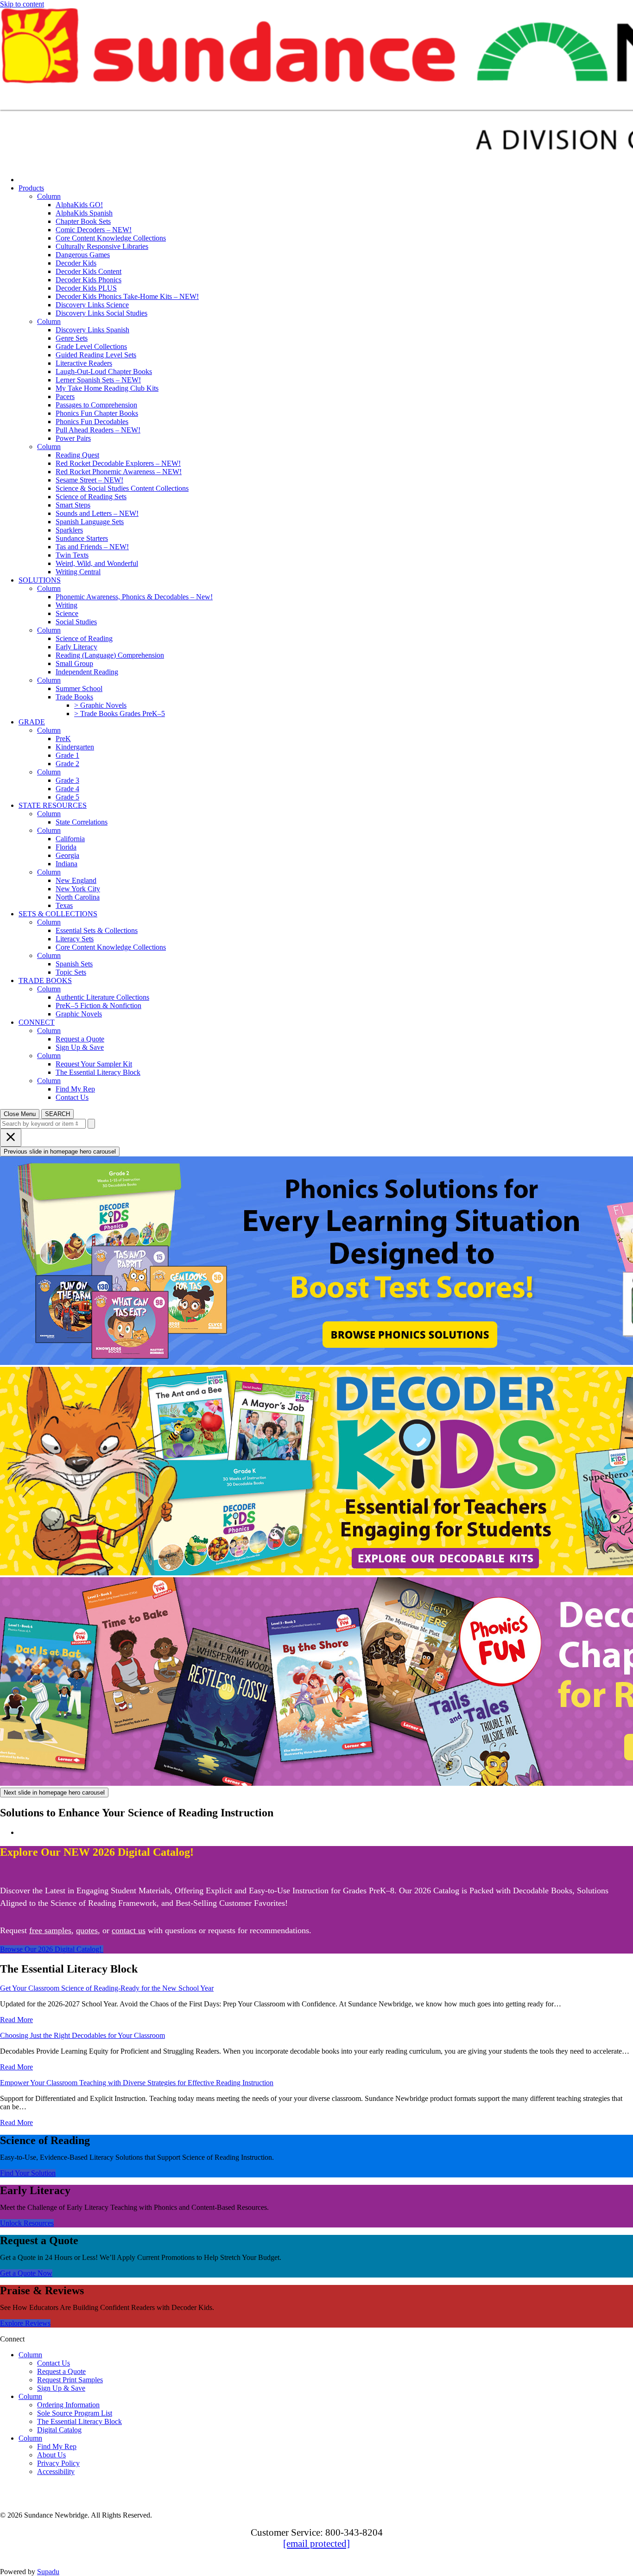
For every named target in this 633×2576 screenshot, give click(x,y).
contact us (129, 1930)
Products (31, 188)
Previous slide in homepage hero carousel (60, 1152)
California (70, 839)
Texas (64, 905)
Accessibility (56, 2471)
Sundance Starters (82, 538)
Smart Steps (73, 505)
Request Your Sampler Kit (94, 1064)
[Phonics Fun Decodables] (316, 1682)
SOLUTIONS (40, 580)
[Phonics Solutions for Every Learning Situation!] (316, 1262)
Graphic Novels (79, 1014)
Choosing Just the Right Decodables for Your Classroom (82, 2035)
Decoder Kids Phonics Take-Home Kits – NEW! (127, 296)
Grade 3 (67, 780)
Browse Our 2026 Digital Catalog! (52, 1949)
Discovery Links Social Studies (101, 313)
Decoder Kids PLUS (86, 288)
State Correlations (82, 822)
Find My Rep (75, 1089)
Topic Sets (71, 972)
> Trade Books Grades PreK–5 (120, 714)
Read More (16, 2020)
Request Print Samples (70, 2380)
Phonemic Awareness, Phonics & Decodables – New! (134, 597)
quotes (87, 1930)
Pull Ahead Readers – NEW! (98, 430)
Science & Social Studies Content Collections (122, 488)
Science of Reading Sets (91, 497)
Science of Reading (84, 638)
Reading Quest (77, 455)
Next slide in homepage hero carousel (54, 1792)
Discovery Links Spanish (92, 330)
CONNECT (37, 1022)
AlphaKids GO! (79, 205)
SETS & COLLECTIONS (58, 914)
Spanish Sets (74, 964)
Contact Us (72, 1097)
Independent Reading (87, 672)
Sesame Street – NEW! (89, 480)
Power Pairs (73, 438)
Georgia (67, 855)
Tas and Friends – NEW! (92, 547)
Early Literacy (76, 647)
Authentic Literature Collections (102, 997)
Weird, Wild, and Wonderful (97, 563)
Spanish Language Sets (90, 522)
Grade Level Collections (91, 346)
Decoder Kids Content (89, 271)
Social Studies (76, 622)
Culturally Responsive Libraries (102, 246)
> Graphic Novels (100, 705)
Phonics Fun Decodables (92, 422)
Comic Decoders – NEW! (94, 230)
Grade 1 (67, 755)
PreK (63, 739)
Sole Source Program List (75, 2413)
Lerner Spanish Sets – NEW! (98, 380)
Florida (66, 847)
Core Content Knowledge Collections (111, 238)
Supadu (48, 2572)
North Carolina (78, 897)
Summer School (79, 688)
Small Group (74, 663)
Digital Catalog (59, 2430)
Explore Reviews (25, 2323)
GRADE (32, 722)
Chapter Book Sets (83, 221)
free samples (50, 1930)
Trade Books (74, 697)
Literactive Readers (84, 363)
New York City (78, 889)
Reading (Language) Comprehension (110, 655)
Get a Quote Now (26, 2273)
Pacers (65, 397)
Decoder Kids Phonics (89, 280)
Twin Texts (72, 555)
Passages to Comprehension (96, 405)
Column (49, 196)
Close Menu (20, 1114)
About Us (51, 2455)
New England (76, 880)
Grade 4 (67, 789)
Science (67, 613)
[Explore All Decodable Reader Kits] (316, 1472)
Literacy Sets (75, 939)
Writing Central (78, 572)
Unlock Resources (27, 2223)
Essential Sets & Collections (97, 930)
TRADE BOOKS (45, 980)
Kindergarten (75, 747)
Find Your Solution (28, 2173)
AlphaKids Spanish (84, 213)
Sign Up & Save (80, 1047)
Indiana (66, 864)
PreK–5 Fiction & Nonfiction (98, 1006)
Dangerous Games (83, 255)
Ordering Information (68, 2405)
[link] (107, 180)
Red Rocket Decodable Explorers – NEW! (118, 463)
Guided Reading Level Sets (96, 355)
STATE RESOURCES (53, 805)
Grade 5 (67, 797)
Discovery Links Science (92, 305)
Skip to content (22, 4)
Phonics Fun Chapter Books (97, 413)
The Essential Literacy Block (98, 1072)
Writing (66, 605)
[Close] (11, 1138)
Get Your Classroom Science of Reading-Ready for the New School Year (107, 1988)
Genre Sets (72, 338)
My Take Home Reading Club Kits (107, 388)
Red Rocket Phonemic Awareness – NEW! (119, 472)
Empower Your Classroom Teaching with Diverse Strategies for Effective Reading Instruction (137, 2083)
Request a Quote (80, 1039)
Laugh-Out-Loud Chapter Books (104, 371)
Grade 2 (67, 764)
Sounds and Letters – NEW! (97, 513)
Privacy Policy (58, 2463)
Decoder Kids (76, 263)
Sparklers (69, 530)
